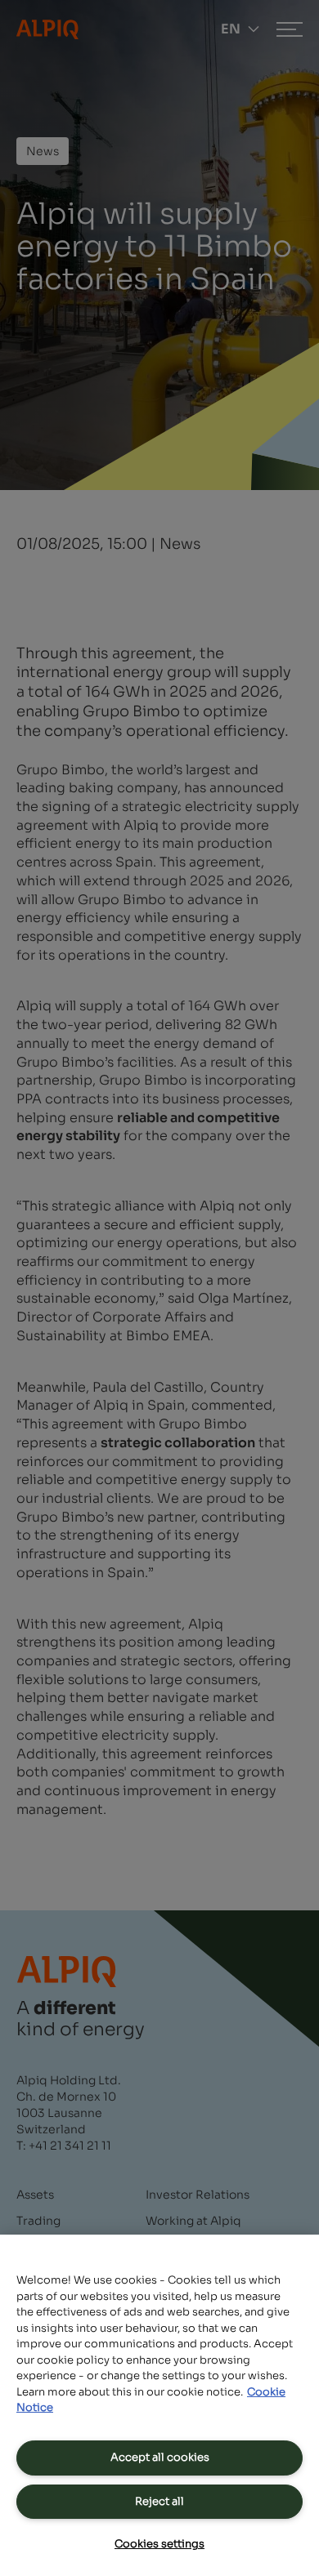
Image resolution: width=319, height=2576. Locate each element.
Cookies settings (159, 2544)
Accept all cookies (160, 2457)
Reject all (159, 2501)
